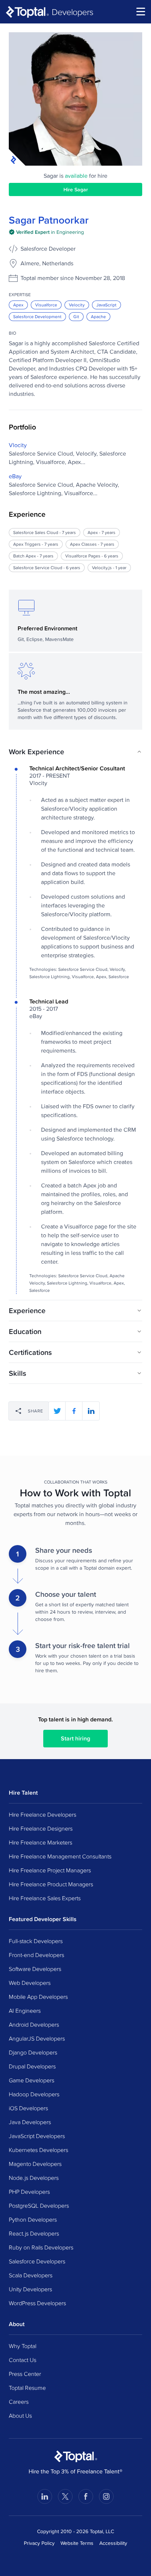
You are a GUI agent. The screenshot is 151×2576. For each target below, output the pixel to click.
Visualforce (46, 305)
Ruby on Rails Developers (41, 2247)
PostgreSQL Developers (39, 2205)
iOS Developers (28, 2108)
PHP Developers (29, 2192)
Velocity (77, 305)
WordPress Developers (37, 2303)
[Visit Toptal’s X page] (65, 2496)
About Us (20, 2415)
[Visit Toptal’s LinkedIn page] (45, 2496)
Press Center (25, 2374)
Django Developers (33, 2052)
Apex (18, 305)
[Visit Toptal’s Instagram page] (106, 2496)
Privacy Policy (39, 2543)
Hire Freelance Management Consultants (60, 1856)
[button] (75, 752)
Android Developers (34, 2024)
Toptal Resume (27, 2388)
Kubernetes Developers (38, 2150)
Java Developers (30, 2122)
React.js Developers (34, 2233)
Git (76, 316)
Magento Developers (35, 2164)
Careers (19, 2402)
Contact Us (23, 2360)
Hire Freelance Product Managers (51, 1884)
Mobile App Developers (38, 1997)
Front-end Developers (36, 1955)
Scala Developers (31, 2275)
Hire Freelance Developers (43, 1814)
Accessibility (113, 2543)
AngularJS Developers (37, 2038)
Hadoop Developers (34, 2094)
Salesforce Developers (37, 2261)
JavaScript (106, 305)
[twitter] (57, 1411)
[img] (46, 232)
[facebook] (74, 1411)
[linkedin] (91, 1411)
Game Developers (32, 2080)
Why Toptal (23, 2346)
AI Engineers (25, 2011)
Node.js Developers (34, 2178)
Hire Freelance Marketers (40, 1842)
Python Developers (33, 2219)
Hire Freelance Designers (41, 1828)
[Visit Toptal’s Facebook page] (86, 2496)
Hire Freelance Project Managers (50, 1870)
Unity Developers (30, 2289)
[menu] (141, 12)
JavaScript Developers (37, 2136)
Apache (98, 316)
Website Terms (77, 2543)
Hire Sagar (76, 189)
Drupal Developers (32, 2066)
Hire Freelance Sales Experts (45, 1898)
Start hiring (75, 1738)
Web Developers (30, 1983)
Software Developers (35, 1969)
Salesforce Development (37, 316)
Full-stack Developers (36, 1941)
